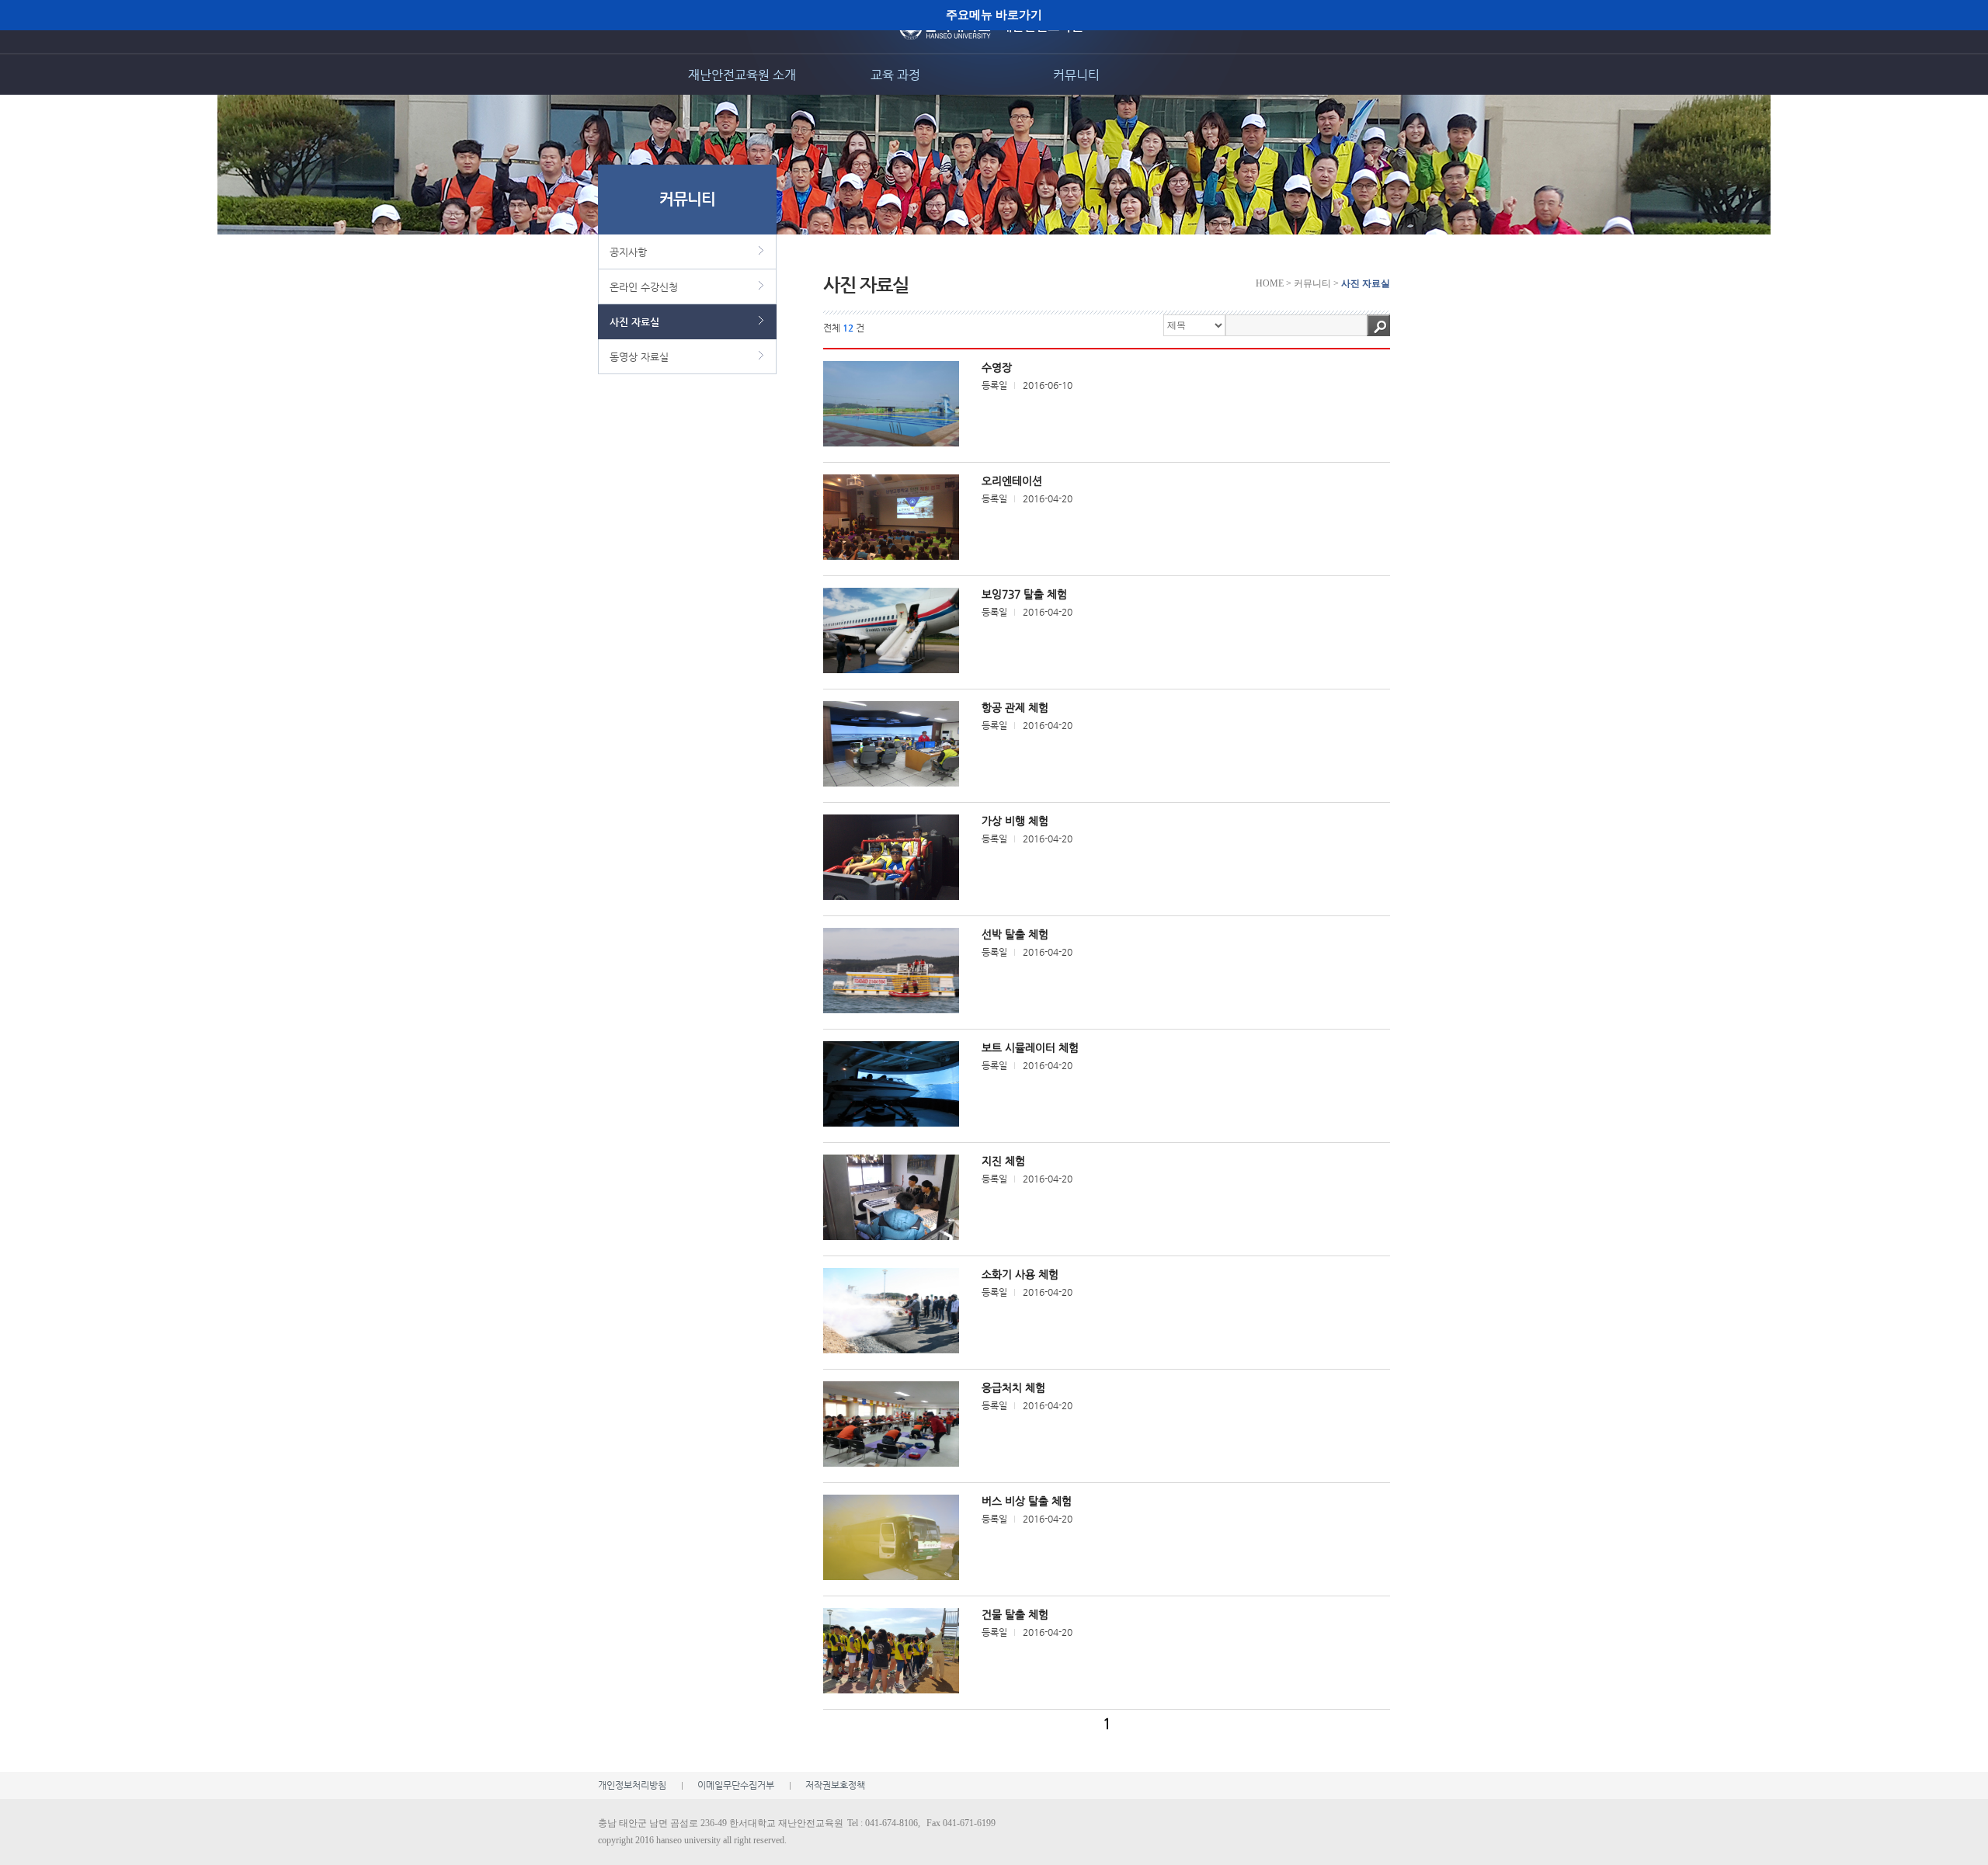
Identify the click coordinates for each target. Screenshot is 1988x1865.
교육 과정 (895, 75)
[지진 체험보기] (891, 1197)
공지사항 (628, 252)
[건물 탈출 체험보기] (891, 1651)
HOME (1270, 283)
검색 (1378, 325)
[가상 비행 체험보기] (891, 857)
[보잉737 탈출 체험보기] (891, 630)
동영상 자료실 (639, 357)
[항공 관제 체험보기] (891, 744)
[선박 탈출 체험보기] (891, 971)
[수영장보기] (891, 404)
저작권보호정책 (835, 1785)
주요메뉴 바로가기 (994, 14)
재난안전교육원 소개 (742, 75)
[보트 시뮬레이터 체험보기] (891, 1084)
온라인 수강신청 (644, 287)
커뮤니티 (1076, 75)
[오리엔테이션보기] (891, 517)
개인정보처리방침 (632, 1785)
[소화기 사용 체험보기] (891, 1311)
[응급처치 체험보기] (891, 1424)
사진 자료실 (634, 322)
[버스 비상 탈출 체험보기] (891, 1537)
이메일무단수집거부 (736, 1785)
